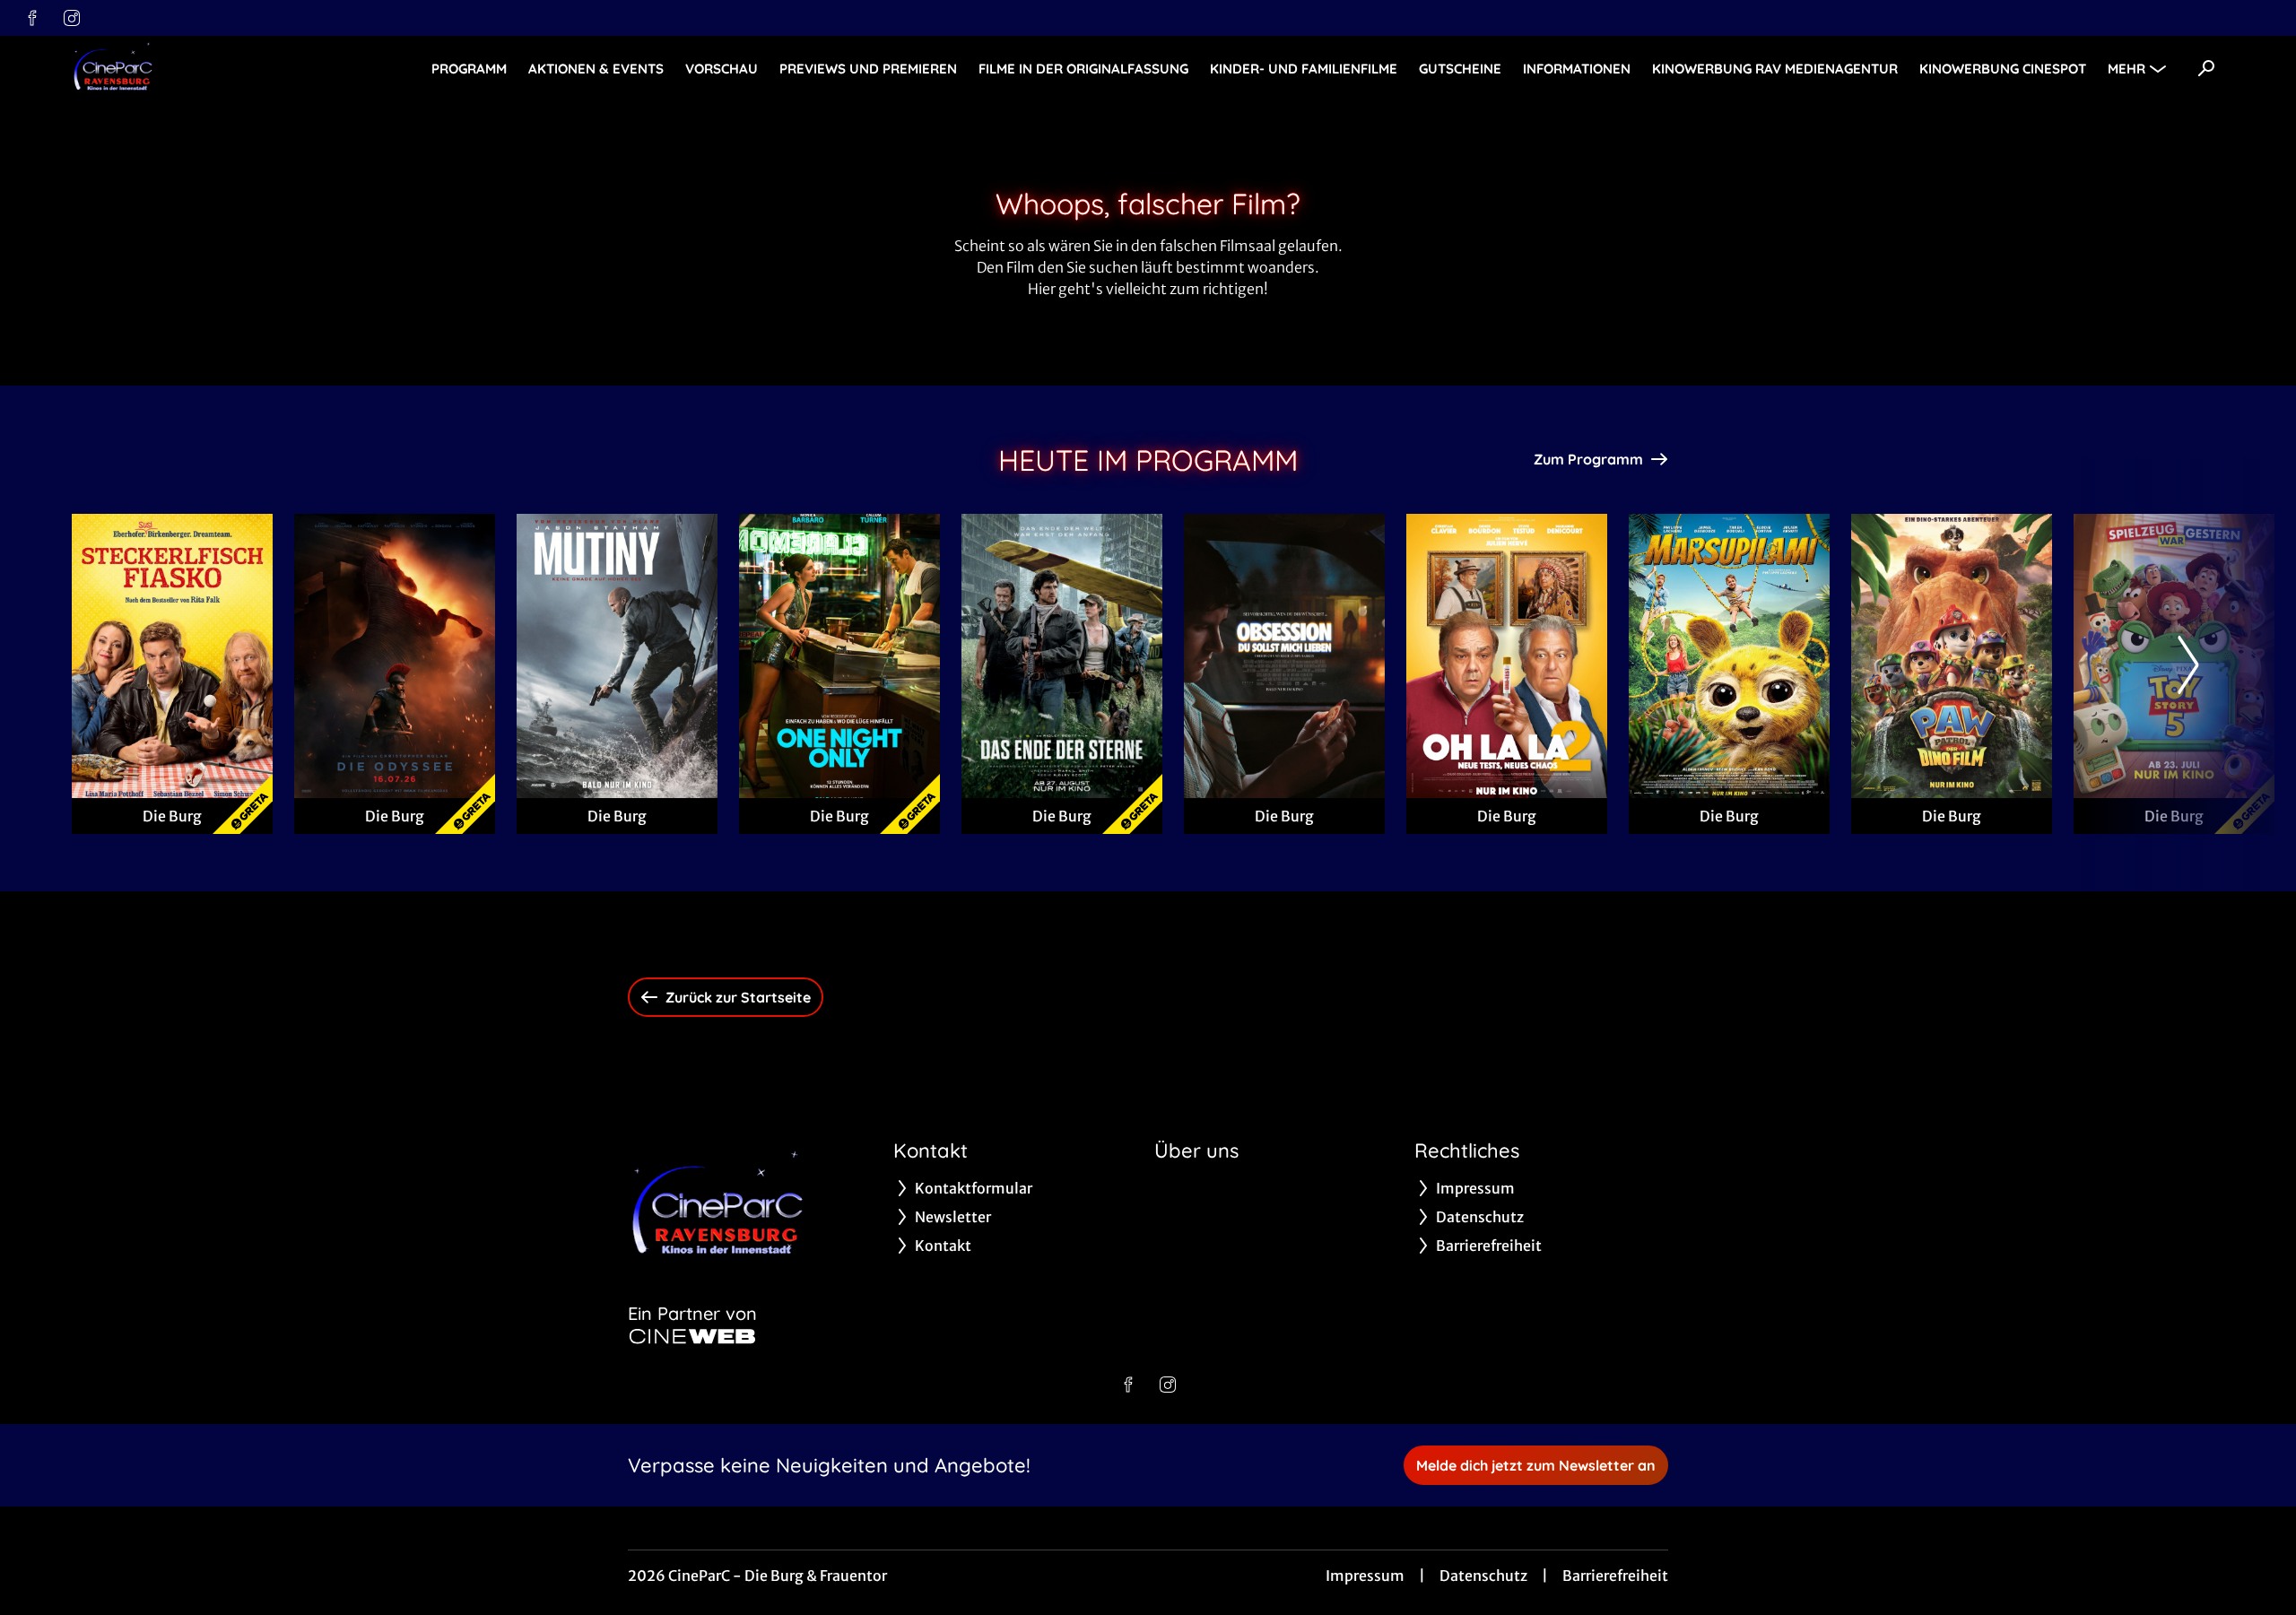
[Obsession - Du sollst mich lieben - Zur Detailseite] (1284, 656)
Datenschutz (1483, 1576)
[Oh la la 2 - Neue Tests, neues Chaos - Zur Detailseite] (1507, 656)
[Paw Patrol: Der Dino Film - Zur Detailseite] (1952, 656)
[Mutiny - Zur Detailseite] (617, 656)
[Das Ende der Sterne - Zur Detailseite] (1062, 656)
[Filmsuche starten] (2206, 68)
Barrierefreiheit (1615, 1576)
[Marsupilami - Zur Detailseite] (1729, 656)
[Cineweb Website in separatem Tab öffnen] (692, 1336)
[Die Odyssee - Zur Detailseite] (395, 656)
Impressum (1365, 1576)
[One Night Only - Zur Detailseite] (839, 656)
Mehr (2126, 69)
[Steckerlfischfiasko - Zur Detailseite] (172, 656)
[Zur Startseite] (197, 68)
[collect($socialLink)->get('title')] (32, 18)
